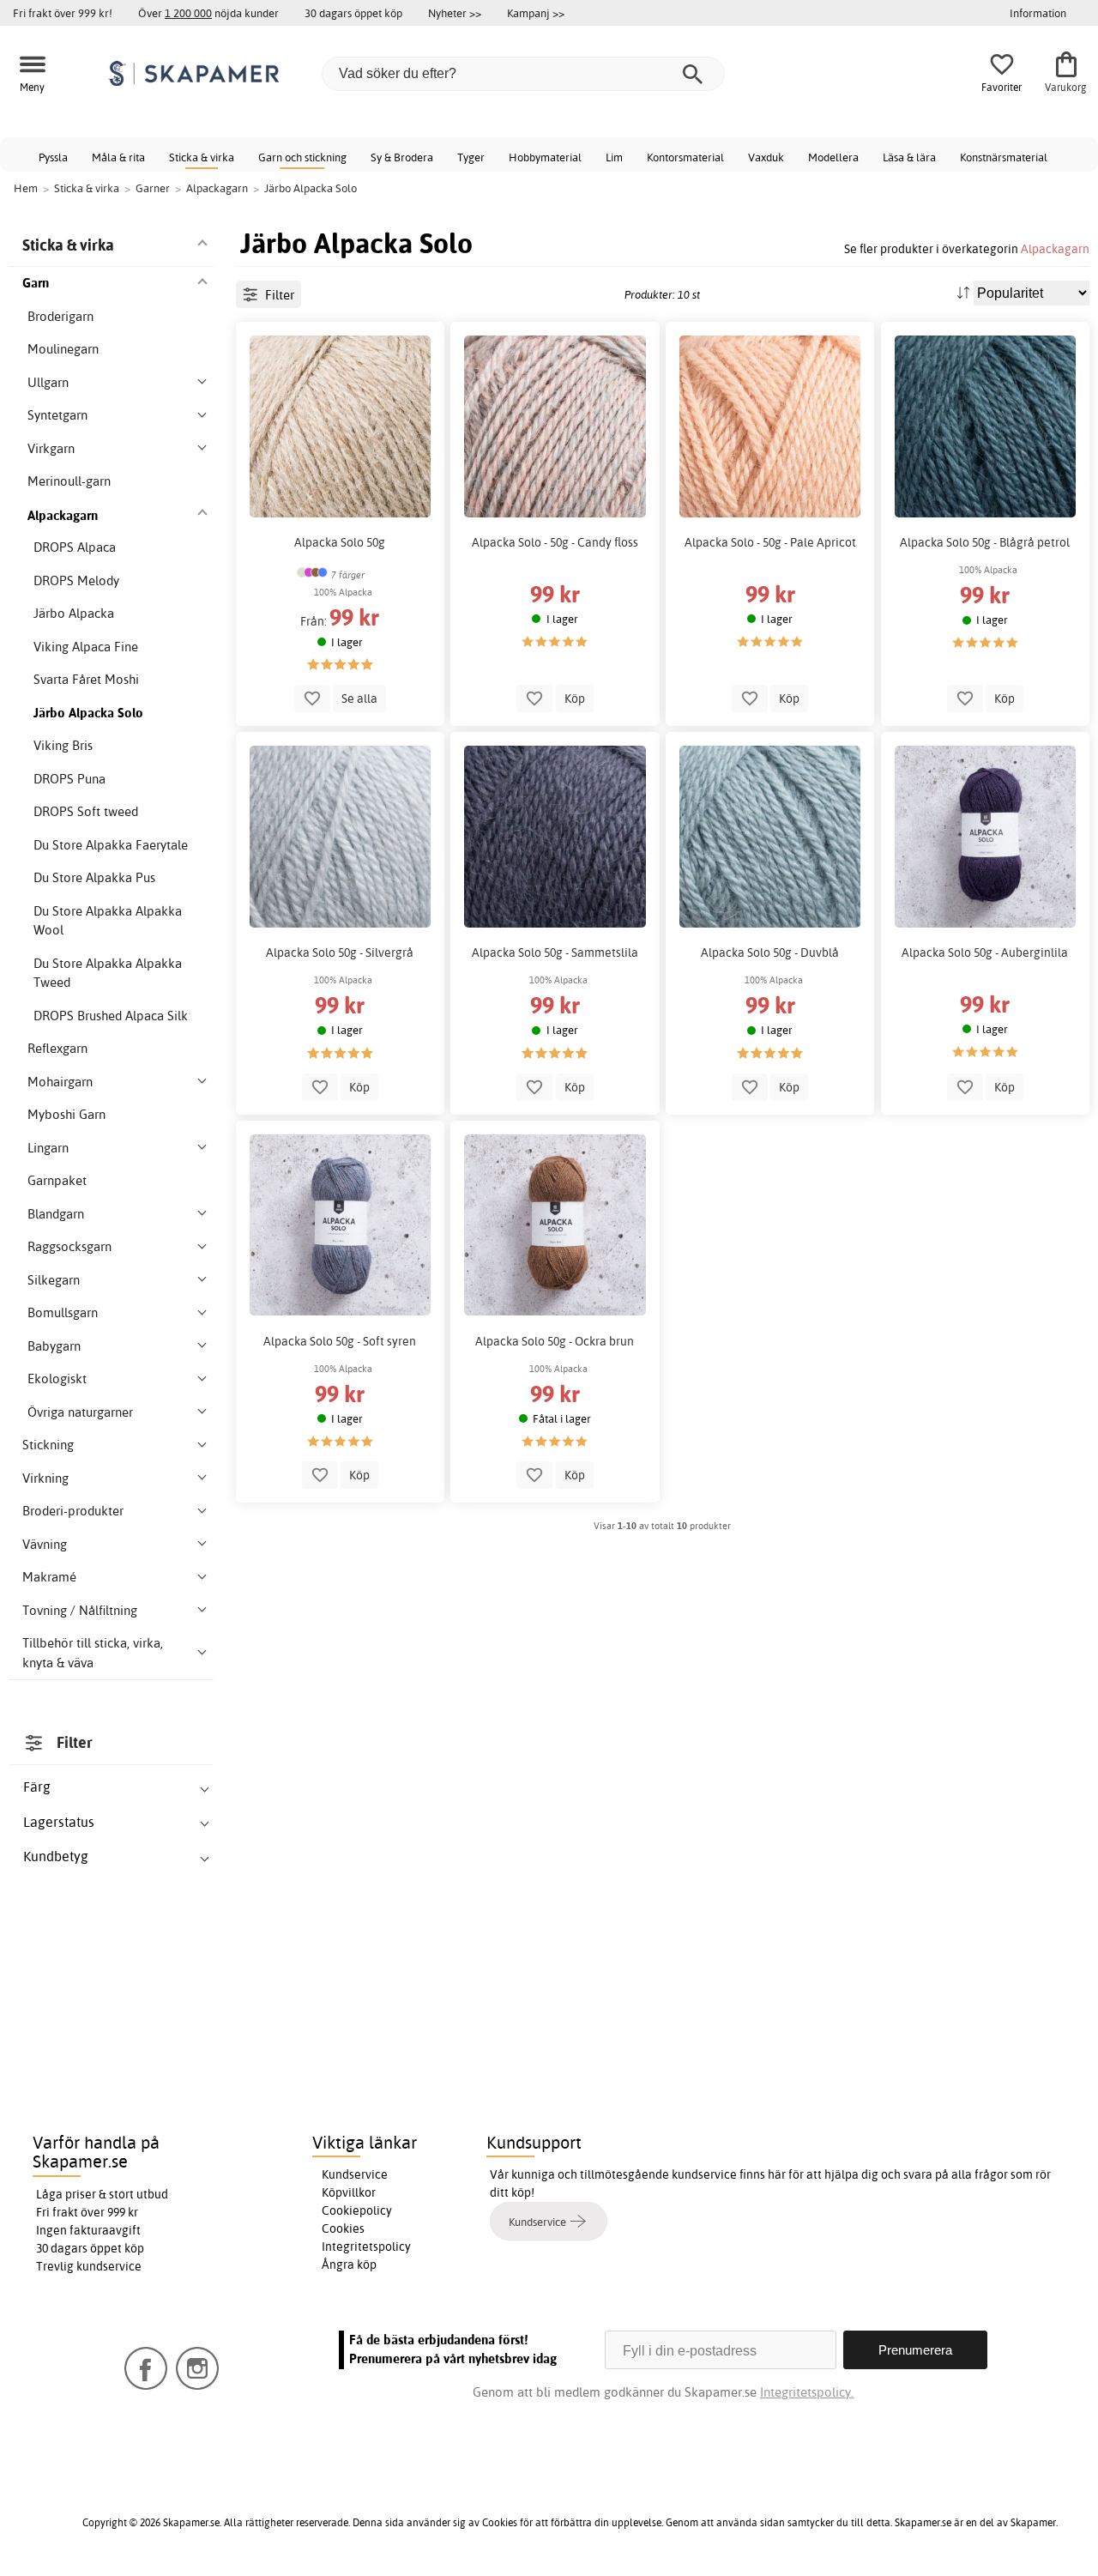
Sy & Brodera (402, 157)
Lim (614, 157)
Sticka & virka (202, 157)
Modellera (833, 157)
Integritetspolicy (366, 2246)
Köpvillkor (349, 2192)
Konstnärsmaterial (1004, 157)
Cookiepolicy (357, 2210)
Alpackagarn (1055, 248)
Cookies (343, 2228)
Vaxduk (766, 157)
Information (1038, 13)
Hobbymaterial (545, 157)
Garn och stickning (302, 157)
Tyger (471, 157)
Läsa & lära (909, 157)
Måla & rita (118, 157)
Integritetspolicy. (807, 2392)
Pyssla (53, 157)
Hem (26, 188)
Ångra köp (349, 2265)
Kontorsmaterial (685, 157)
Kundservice (355, 2174)
